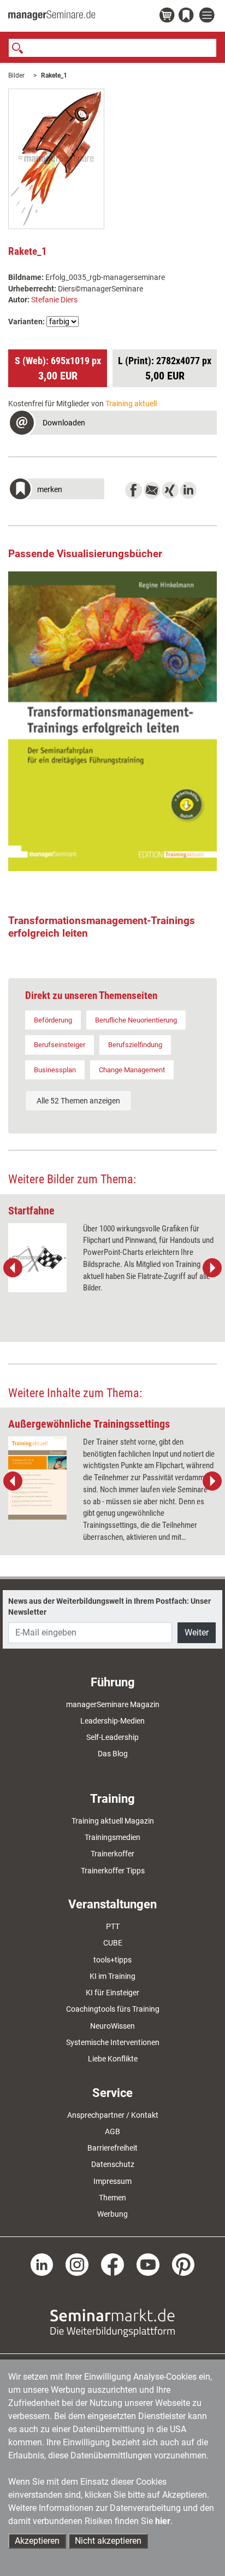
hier (163, 2521)
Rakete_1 (54, 75)
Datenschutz (113, 2164)
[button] (112, 424)
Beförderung (53, 1020)
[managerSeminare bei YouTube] (148, 2264)
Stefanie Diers (54, 300)
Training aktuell (131, 404)
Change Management (132, 1070)
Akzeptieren (37, 2541)
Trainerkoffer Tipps (113, 1871)
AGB (112, 2131)
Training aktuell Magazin (113, 1821)
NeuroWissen (112, 2026)
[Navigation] (208, 16)
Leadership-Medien (112, 1721)
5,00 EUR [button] (165, 369)
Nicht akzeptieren (108, 2541)
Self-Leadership (112, 1737)
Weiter (197, 1632)
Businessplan (55, 1070)
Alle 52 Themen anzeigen (78, 1101)
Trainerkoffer (112, 1854)
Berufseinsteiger (60, 1045)
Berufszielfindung (135, 1045)
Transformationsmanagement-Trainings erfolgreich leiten (102, 927)
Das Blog (113, 1754)
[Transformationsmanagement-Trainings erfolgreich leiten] (112, 722)
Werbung (112, 2214)
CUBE (113, 1943)
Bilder (16, 75)
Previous (13, 1268)
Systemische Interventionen (113, 2042)
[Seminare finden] (112, 2322)
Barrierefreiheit (112, 2148)
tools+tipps (112, 1960)
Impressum (112, 2181)
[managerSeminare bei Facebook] (112, 2264)
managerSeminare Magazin (113, 1704)
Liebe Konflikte (113, 2059)
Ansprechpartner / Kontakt (113, 2115)
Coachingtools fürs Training (113, 2009)
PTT (113, 1926)
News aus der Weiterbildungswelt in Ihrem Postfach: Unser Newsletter (109, 1607)
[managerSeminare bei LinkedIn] (42, 2264)
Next (212, 1268)
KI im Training (112, 1976)
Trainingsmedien (112, 1837)
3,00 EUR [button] (58, 369)
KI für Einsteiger (112, 1993)
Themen (112, 2198)
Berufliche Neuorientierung (136, 1020)
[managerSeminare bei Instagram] (77, 2264)
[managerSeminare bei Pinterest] (183, 2264)
